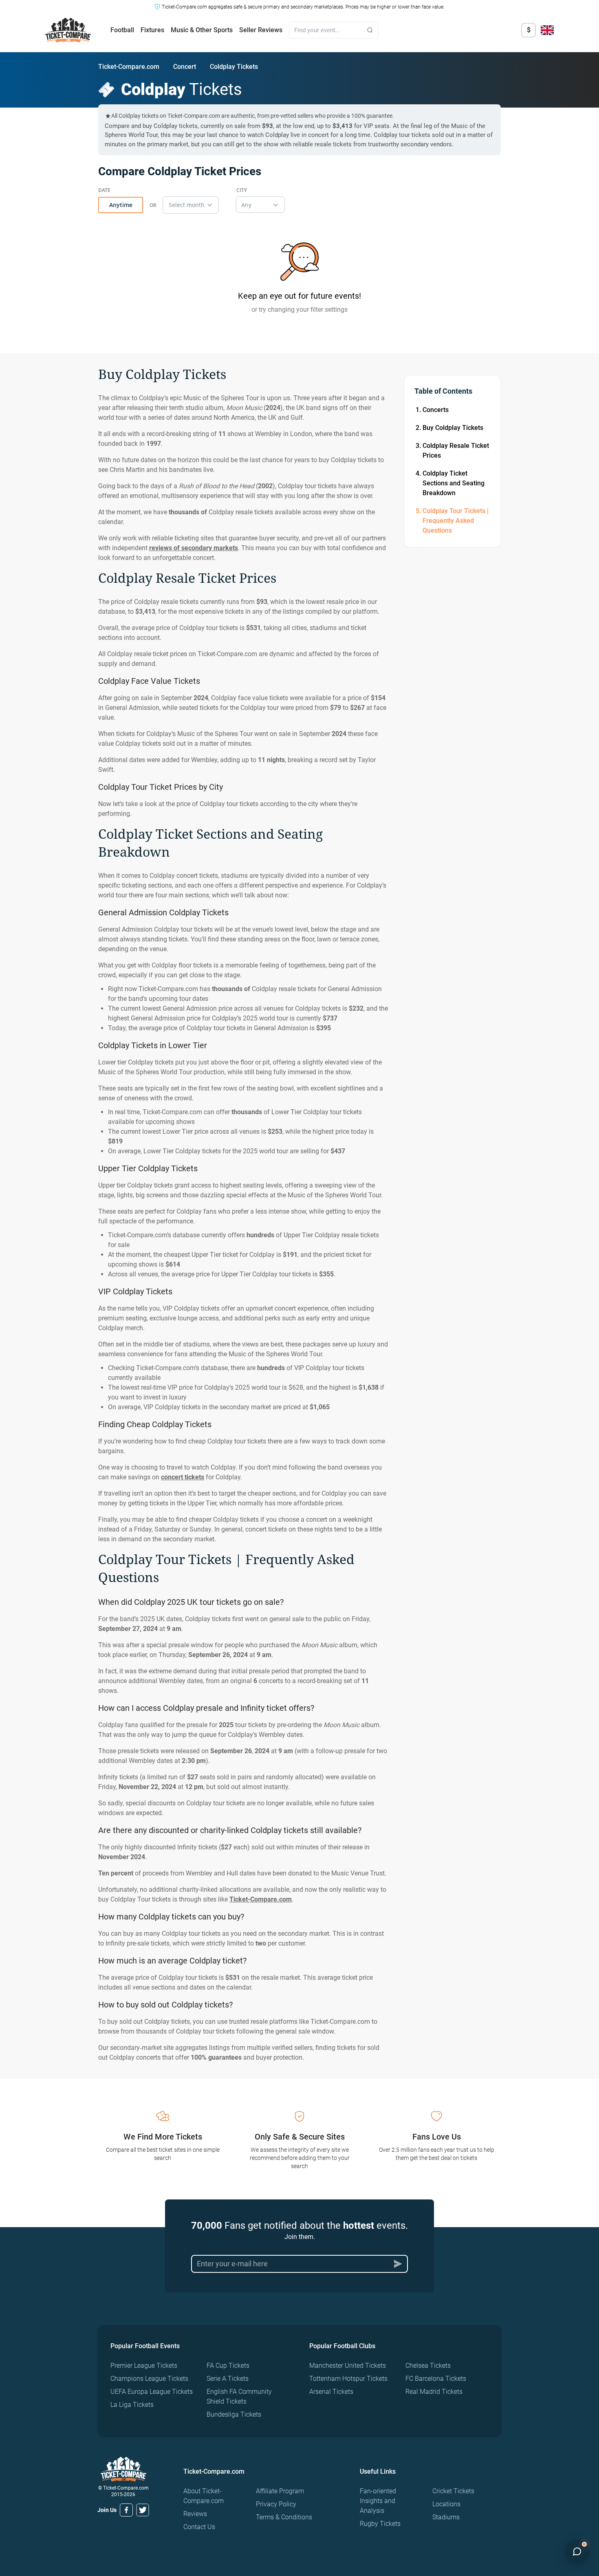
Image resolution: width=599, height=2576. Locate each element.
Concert (185, 67)
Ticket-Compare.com (129, 67)
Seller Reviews (261, 30)
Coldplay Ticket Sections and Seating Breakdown (454, 483)
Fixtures (152, 30)
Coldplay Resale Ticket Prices (456, 451)
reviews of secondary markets (194, 548)
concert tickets (183, 1477)
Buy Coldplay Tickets (453, 428)
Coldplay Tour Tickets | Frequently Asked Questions (456, 521)
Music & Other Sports (202, 30)
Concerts (436, 410)
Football (122, 30)
